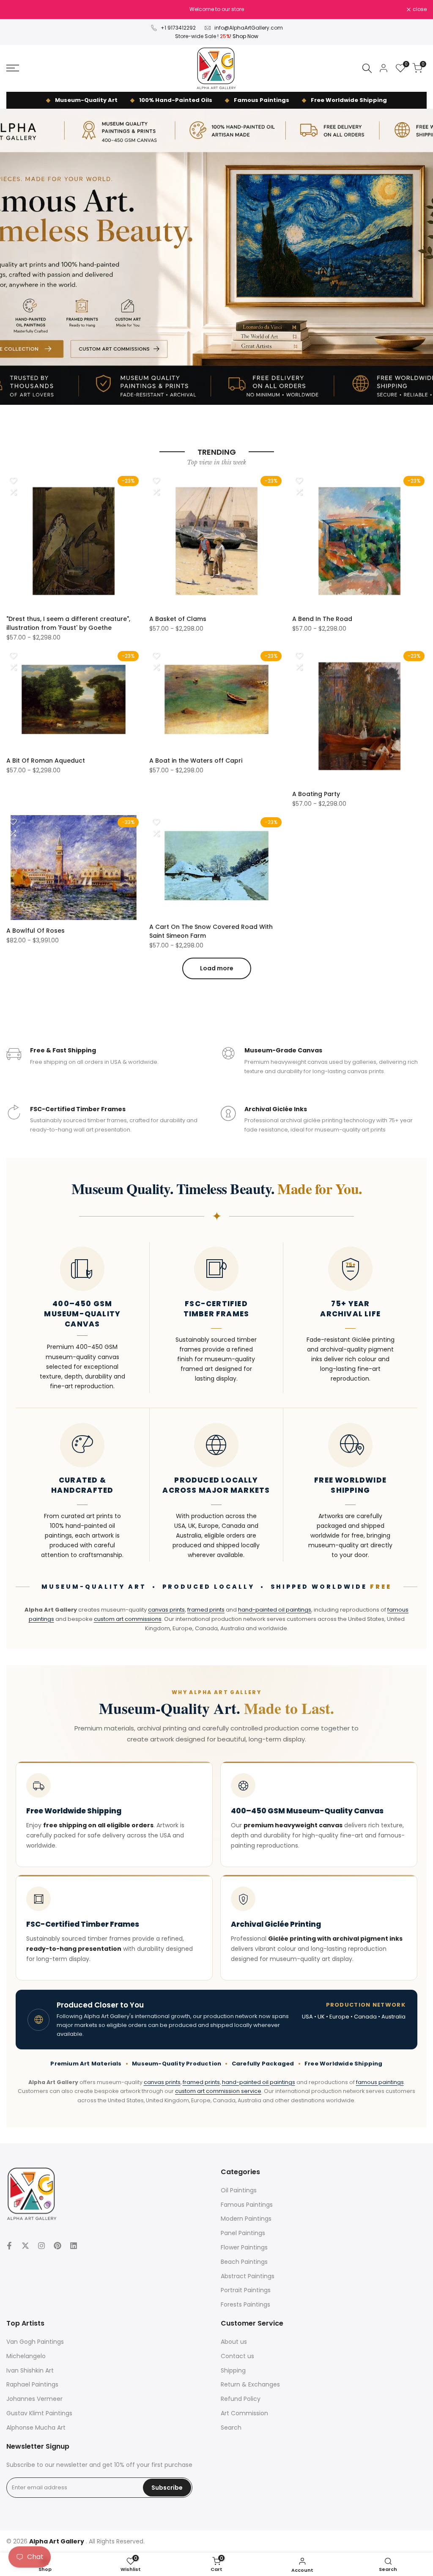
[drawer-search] (367, 68)
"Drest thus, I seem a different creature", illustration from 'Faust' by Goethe (68, 623)
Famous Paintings (247, 2205)
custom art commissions (128, 1619)
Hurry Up (278, 9)
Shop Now (245, 36)
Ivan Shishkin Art (30, 2370)
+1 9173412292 (178, 28)
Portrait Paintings (246, 2290)
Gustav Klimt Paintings (39, 2413)
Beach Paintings (244, 2262)
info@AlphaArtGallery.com (249, 28)
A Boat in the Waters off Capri (196, 761)
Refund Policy (241, 2399)
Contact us (237, 2356)
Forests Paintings (245, 2304)
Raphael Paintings (32, 2384)
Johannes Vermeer (34, 2399)
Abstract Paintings (248, 2276)
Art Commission (244, 2413)
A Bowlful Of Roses (36, 931)
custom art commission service (218, 2091)
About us (234, 2342)
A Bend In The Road (322, 619)
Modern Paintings (246, 2219)
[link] (216, 257)
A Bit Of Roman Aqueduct (46, 761)
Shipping (233, 2370)
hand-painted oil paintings (275, 1610)
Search (231, 2428)
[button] (13, 481)
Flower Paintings (244, 2247)
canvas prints (166, 1610)
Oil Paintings (239, 2190)
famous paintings (380, 2082)
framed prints (206, 1610)
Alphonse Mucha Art (36, 2428)
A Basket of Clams (178, 619)
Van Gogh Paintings (35, 2342)
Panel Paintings (243, 2233)
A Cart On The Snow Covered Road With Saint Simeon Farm (211, 931)
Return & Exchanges (250, 2384)
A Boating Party (316, 794)
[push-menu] (13, 68)
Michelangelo (26, 2356)
